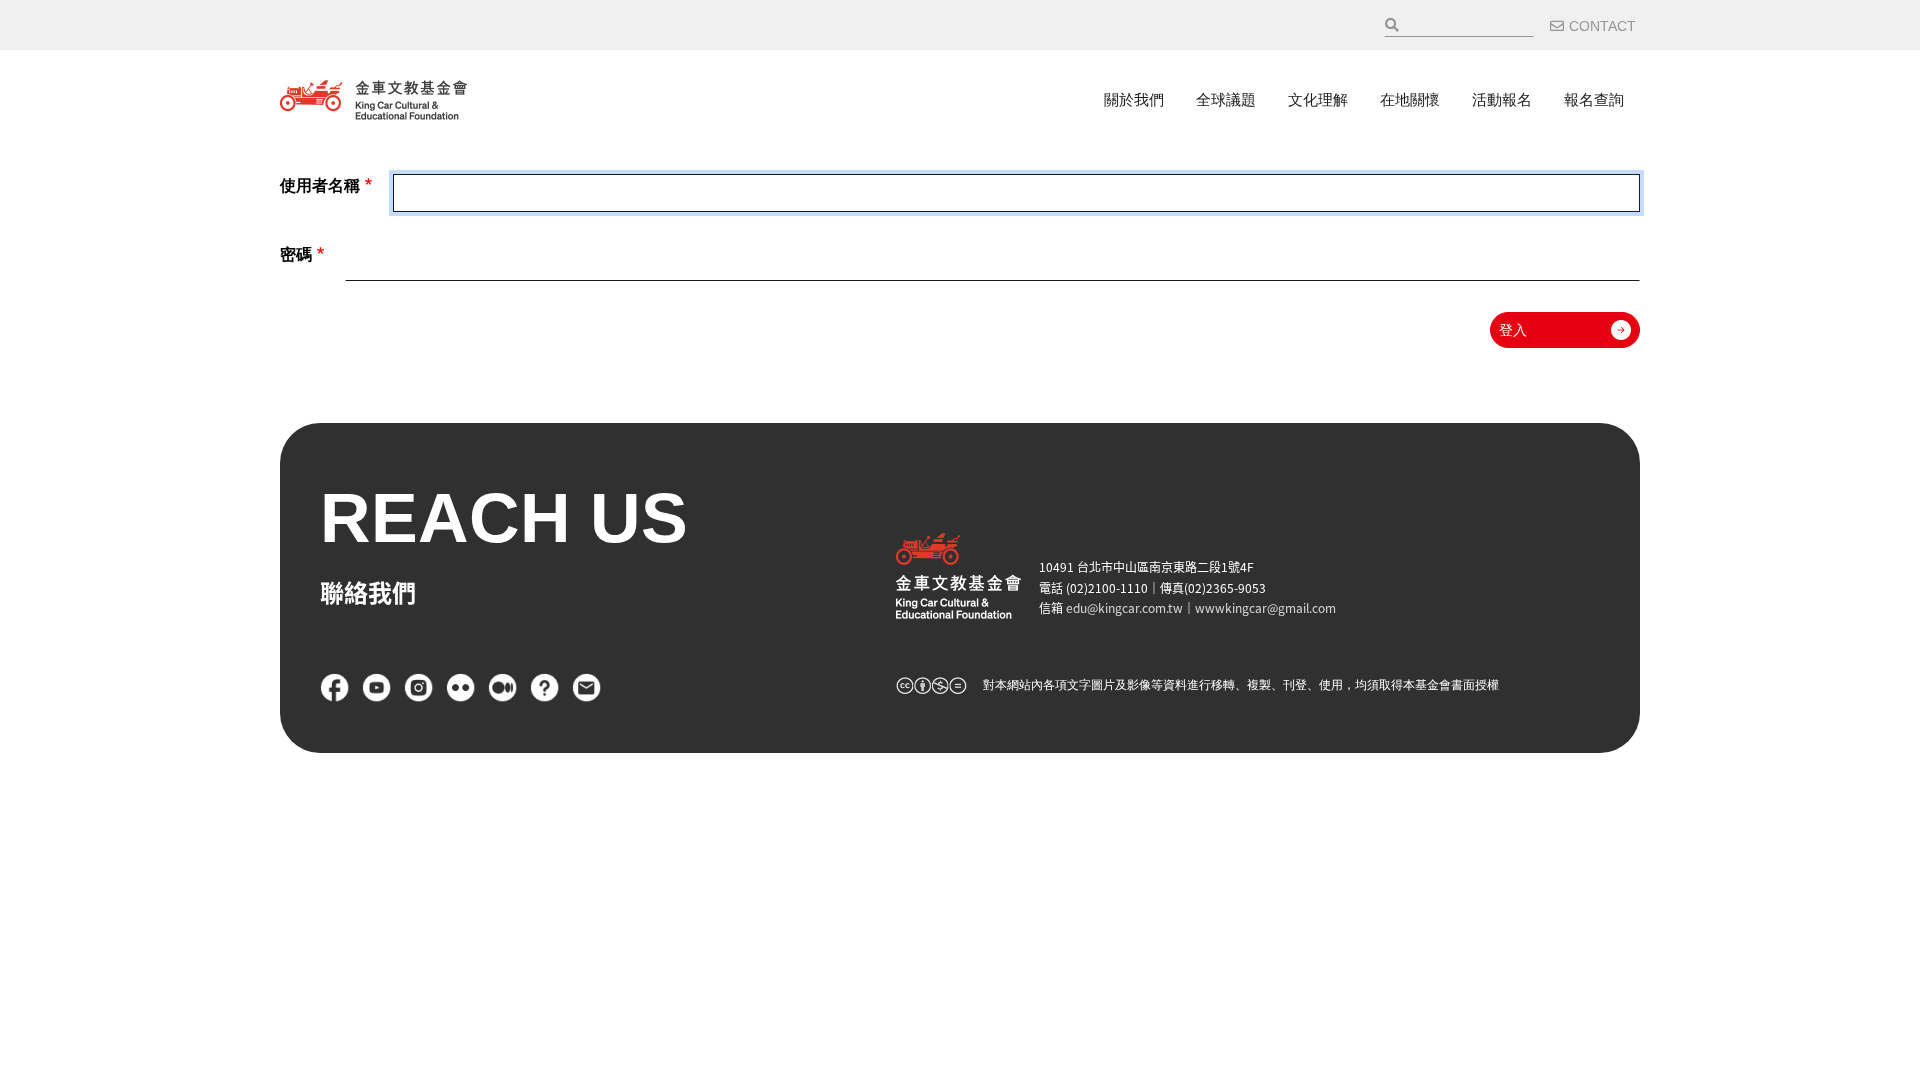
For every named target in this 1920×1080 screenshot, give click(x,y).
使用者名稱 (320, 185)
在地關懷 (1410, 99)
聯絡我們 (587, 688)
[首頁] (373, 100)
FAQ (545, 688)
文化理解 (1318, 99)
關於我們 (1134, 99)
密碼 (296, 254)
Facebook (335, 688)
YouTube (377, 688)
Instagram (419, 688)
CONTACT (1602, 26)
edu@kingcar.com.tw (1124, 607)
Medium (503, 688)
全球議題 (1226, 99)
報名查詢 (1594, 99)
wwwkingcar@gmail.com (1265, 607)
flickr (461, 688)
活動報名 (1502, 99)
